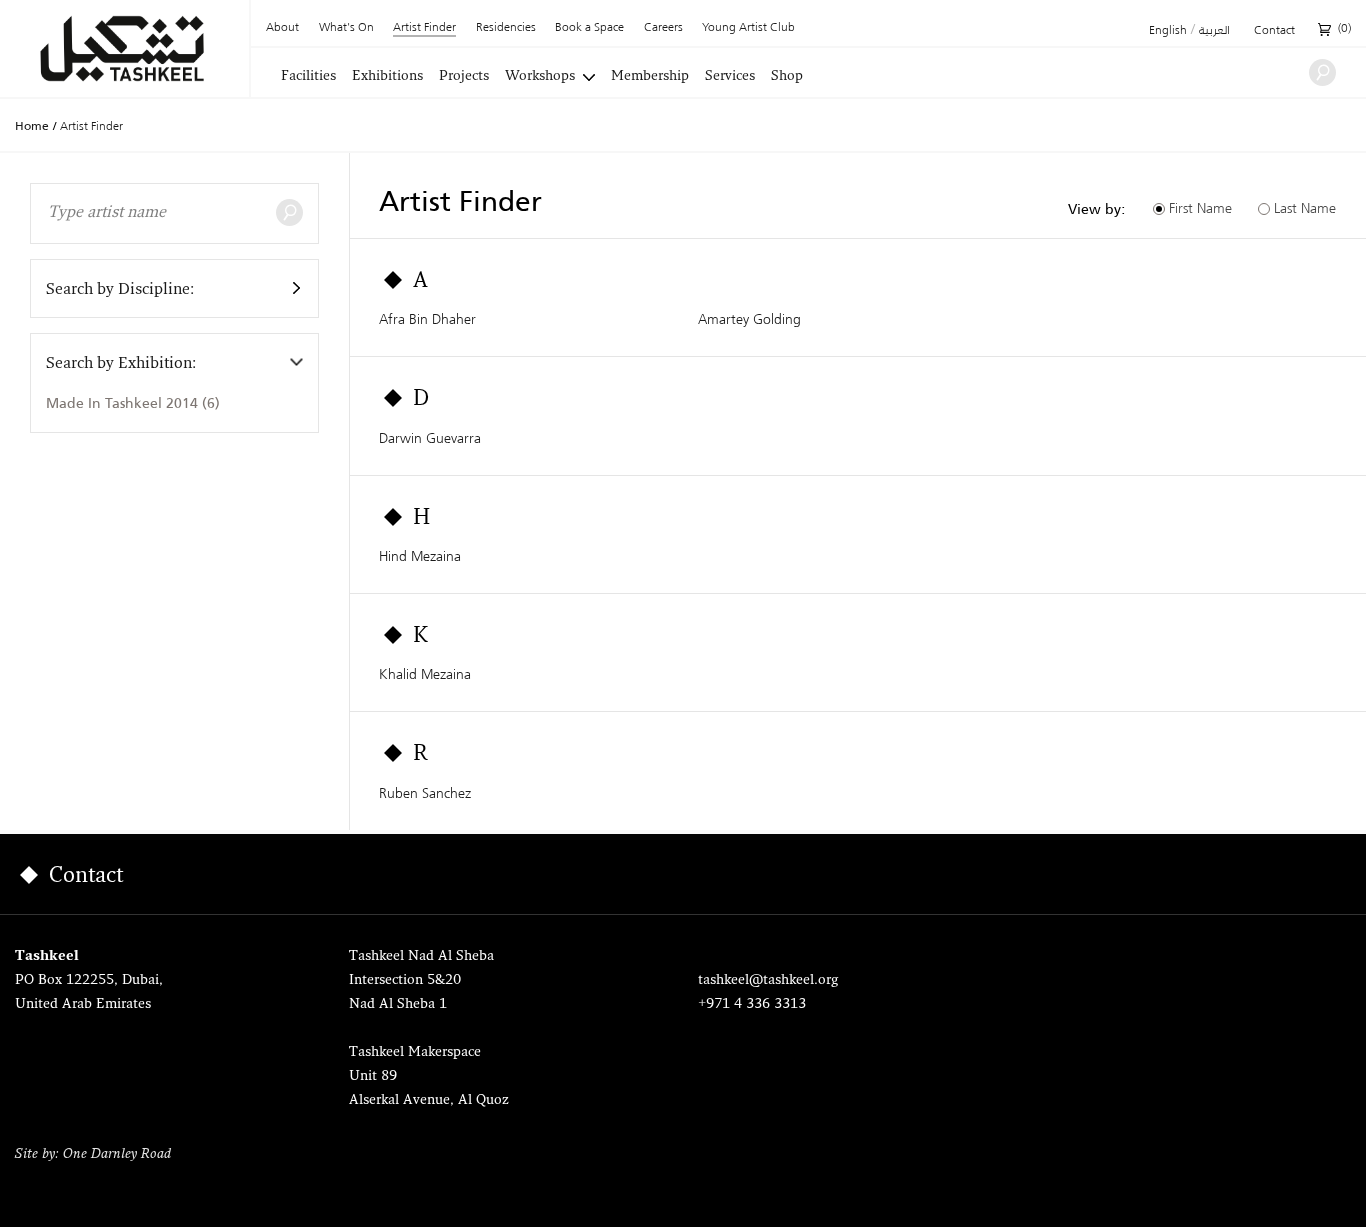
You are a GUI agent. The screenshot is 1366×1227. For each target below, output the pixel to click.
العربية (1214, 31)
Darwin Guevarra (430, 438)
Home (32, 126)
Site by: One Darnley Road (93, 1154)
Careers (663, 28)
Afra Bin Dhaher (427, 319)
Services (730, 77)
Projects (464, 77)
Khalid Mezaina (425, 674)
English (1168, 31)
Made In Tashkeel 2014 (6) (133, 403)
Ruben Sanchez (425, 793)
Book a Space (589, 28)
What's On (346, 28)
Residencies (506, 28)
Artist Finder (424, 28)
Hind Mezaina (420, 556)
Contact (1274, 31)
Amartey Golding (749, 319)
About (282, 28)
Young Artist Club (748, 28)
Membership (650, 77)
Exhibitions (387, 77)
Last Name (1305, 208)
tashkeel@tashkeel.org (768, 980)
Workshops (540, 77)
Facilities (308, 77)
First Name (1200, 208)
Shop (787, 77)
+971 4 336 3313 (752, 1004)
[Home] (124, 48)
